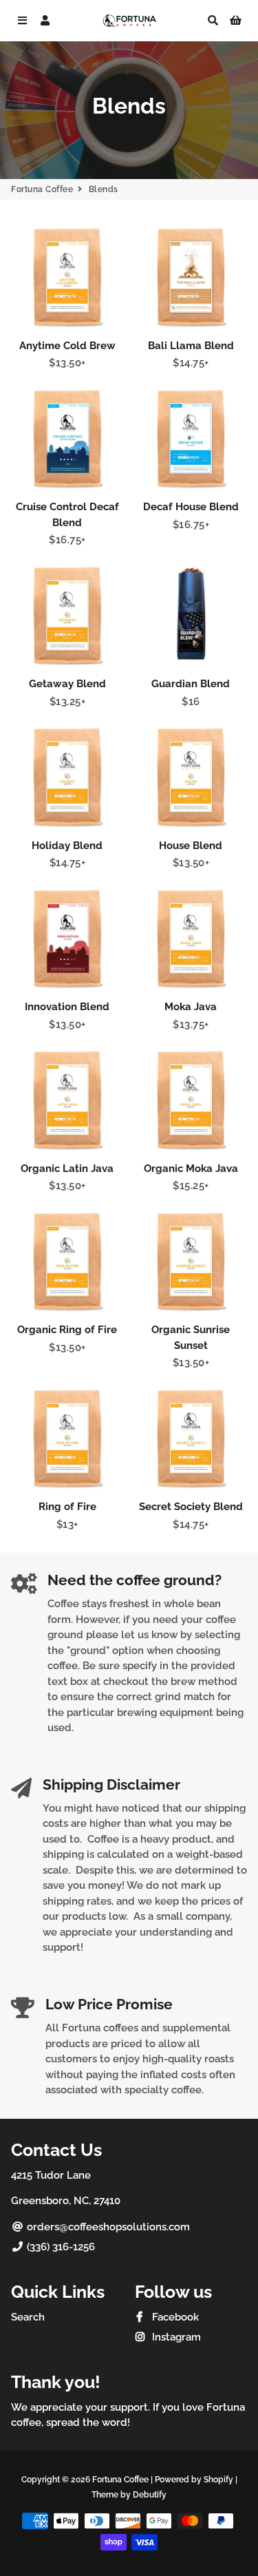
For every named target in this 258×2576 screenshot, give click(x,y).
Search (28, 2317)
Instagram (175, 2337)
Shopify (218, 2480)
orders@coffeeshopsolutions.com (107, 2227)
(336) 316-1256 (60, 2247)
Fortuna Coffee (42, 189)
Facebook (174, 2317)
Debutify (150, 2495)
